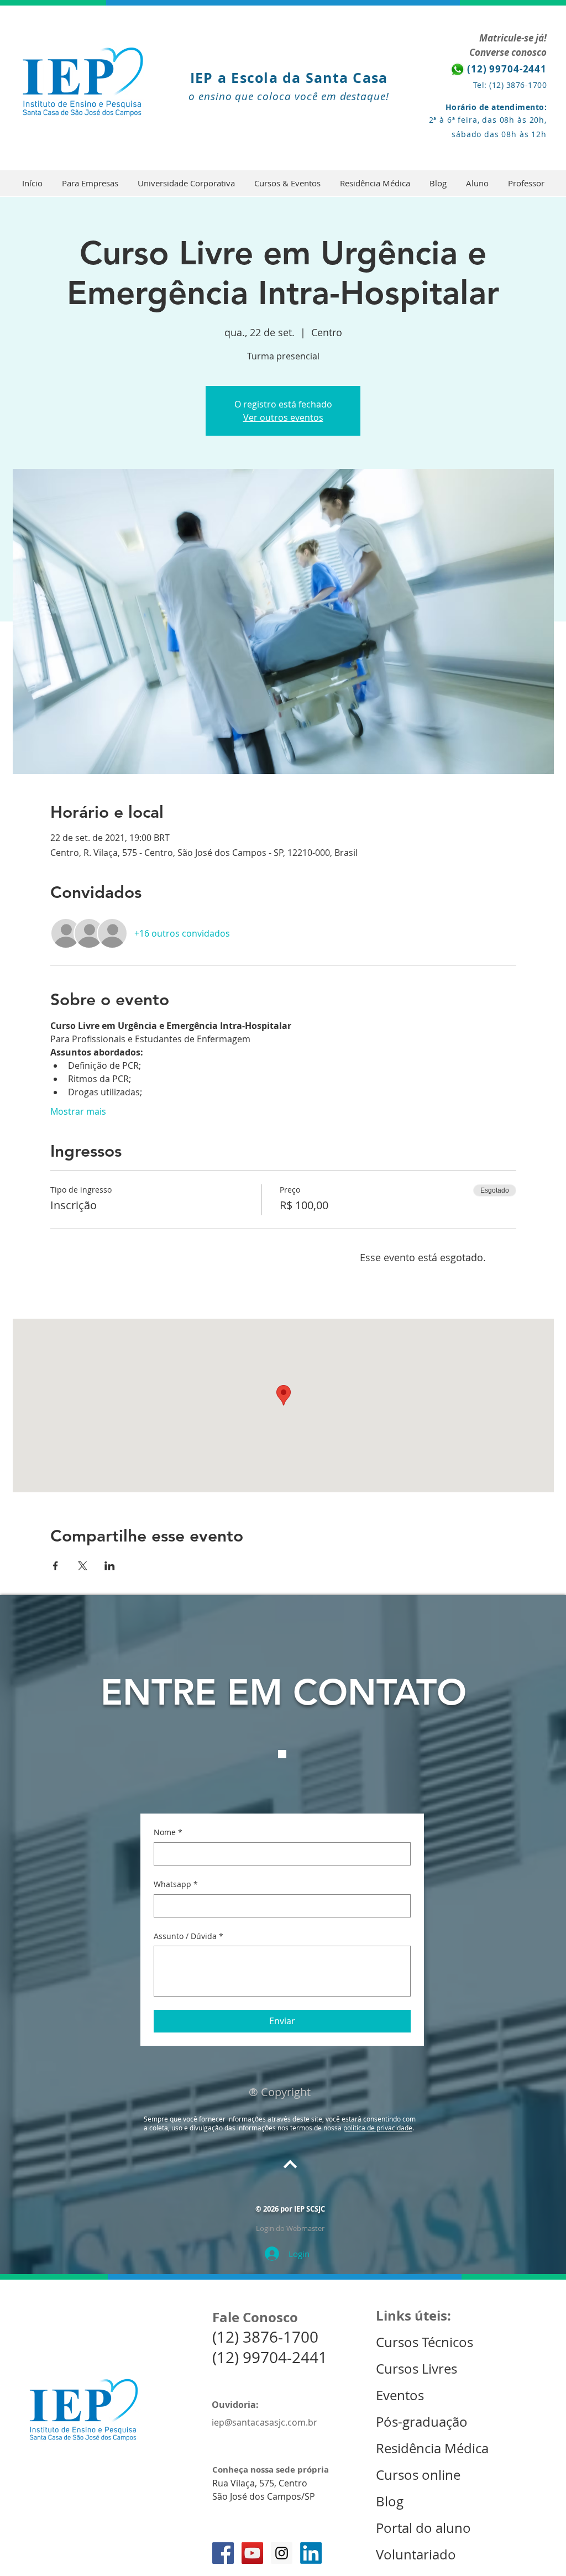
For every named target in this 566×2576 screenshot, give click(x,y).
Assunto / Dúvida (188, 1936)
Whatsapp (176, 1884)
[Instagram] (282, 2553)
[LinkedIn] (311, 2553)
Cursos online (418, 2475)
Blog (390, 2501)
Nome (168, 1832)
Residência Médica (432, 2448)
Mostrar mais (78, 1111)
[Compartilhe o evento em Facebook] (56, 1566)
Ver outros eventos (283, 417)
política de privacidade (378, 2128)
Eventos (402, 2395)
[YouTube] (252, 2553)
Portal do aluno (423, 2528)
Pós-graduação (422, 2422)
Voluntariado (416, 2554)
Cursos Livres (416, 2369)
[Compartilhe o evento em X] (83, 1566)
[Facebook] (223, 2553)
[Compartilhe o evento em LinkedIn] (110, 1566)
